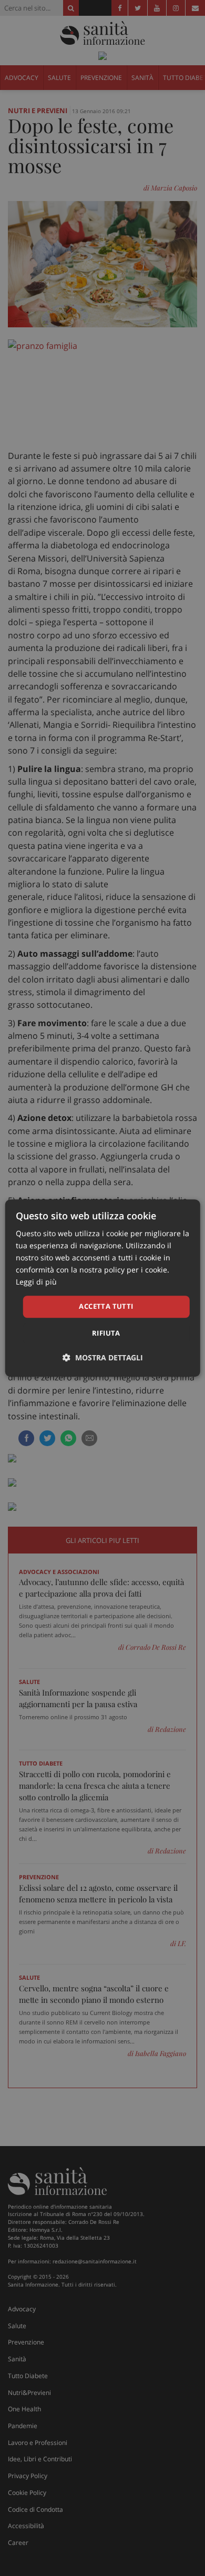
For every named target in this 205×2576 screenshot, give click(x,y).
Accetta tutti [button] (106, 1307)
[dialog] (103, 1288)
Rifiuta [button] (106, 1333)
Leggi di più (36, 1282)
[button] (103, 1357)
